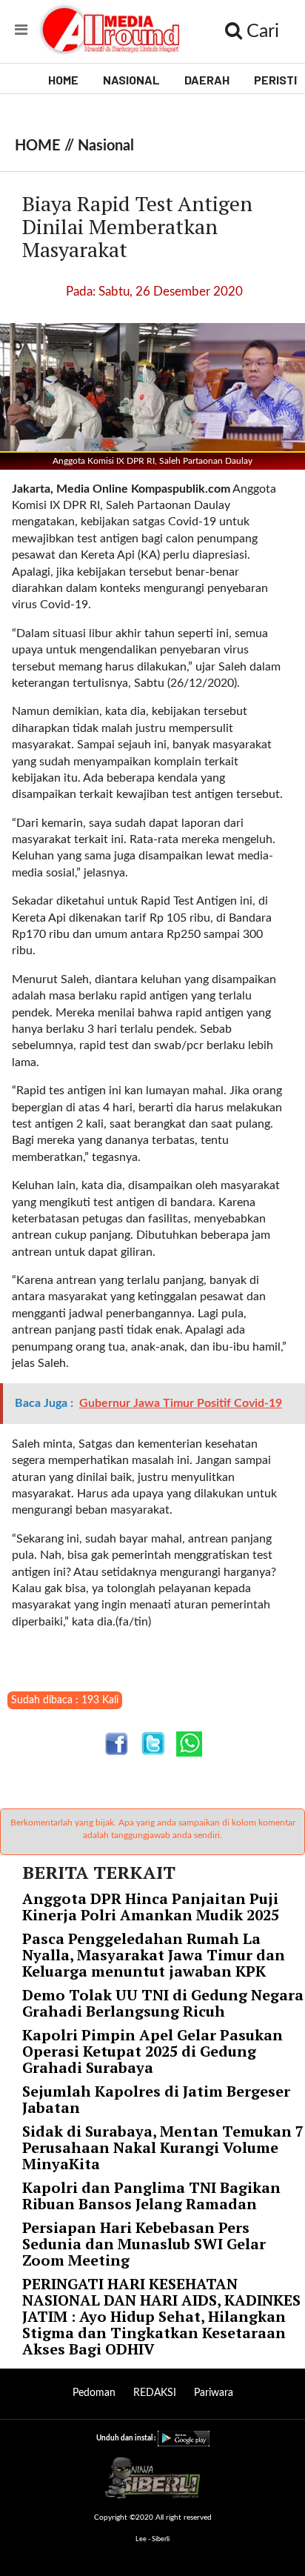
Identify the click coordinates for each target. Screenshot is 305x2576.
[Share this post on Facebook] (117, 1744)
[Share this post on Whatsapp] (189, 1744)
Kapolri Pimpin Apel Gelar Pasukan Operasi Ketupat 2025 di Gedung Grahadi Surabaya (152, 2051)
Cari (261, 31)
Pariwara (214, 2393)
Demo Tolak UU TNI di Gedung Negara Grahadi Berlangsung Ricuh (163, 2003)
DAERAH (207, 80)
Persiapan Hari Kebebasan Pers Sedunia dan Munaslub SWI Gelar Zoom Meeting (144, 2244)
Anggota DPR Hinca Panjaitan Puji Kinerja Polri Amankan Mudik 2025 (151, 1907)
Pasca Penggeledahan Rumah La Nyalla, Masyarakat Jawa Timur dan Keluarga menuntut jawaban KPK (154, 1955)
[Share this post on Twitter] (153, 1744)
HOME (63, 80)
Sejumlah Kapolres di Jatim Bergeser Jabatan (156, 2099)
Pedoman (94, 2393)
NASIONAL (131, 80)
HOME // (46, 146)
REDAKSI (155, 2393)
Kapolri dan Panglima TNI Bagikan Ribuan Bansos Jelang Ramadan (151, 2196)
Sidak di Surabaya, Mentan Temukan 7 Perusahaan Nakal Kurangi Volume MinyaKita (163, 2147)
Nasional (106, 146)
